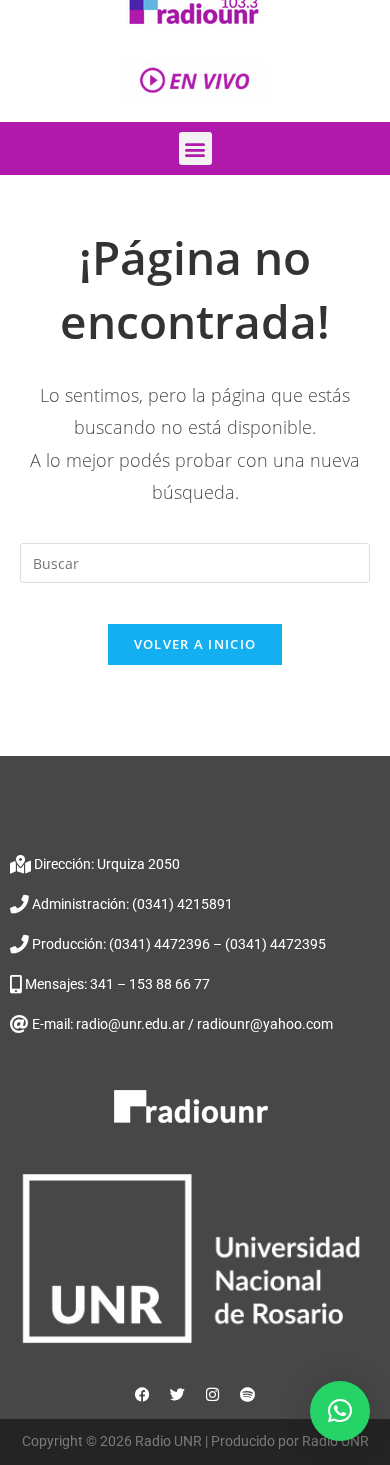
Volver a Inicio (195, 644)
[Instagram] (213, 1394)
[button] (195, 148)
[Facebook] (143, 1394)
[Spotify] (248, 1394)
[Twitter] (178, 1394)
